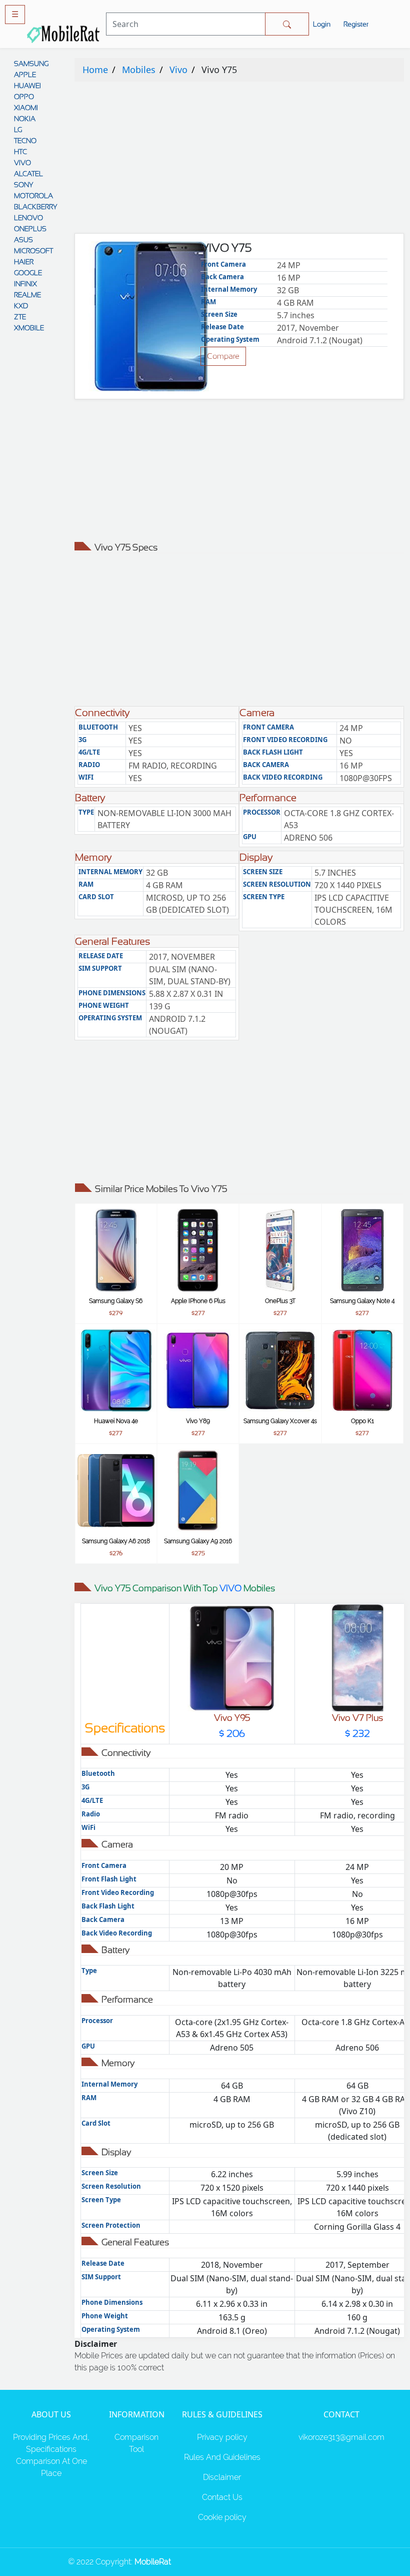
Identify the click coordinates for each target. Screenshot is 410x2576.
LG (18, 130)
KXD (21, 306)
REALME (27, 295)
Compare (223, 356)
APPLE (25, 75)
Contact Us (222, 2497)
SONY (23, 185)
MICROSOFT (33, 251)
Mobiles (139, 70)
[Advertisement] (239, 160)
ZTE (20, 317)
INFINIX (25, 284)
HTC (20, 152)
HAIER (24, 262)
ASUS (23, 240)
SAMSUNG (31, 64)
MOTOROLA (33, 196)
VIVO (22, 163)
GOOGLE (28, 273)
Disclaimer (222, 2477)
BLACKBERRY (35, 207)
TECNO (25, 141)
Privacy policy (222, 2437)
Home (95, 70)
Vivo (178, 70)
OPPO (24, 97)
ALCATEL (28, 174)
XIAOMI (26, 108)
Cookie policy (222, 2517)
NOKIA (25, 119)
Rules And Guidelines (222, 2457)
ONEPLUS (30, 229)
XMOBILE (29, 328)
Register (356, 24)
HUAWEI (27, 86)
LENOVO (28, 218)
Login (322, 24)
